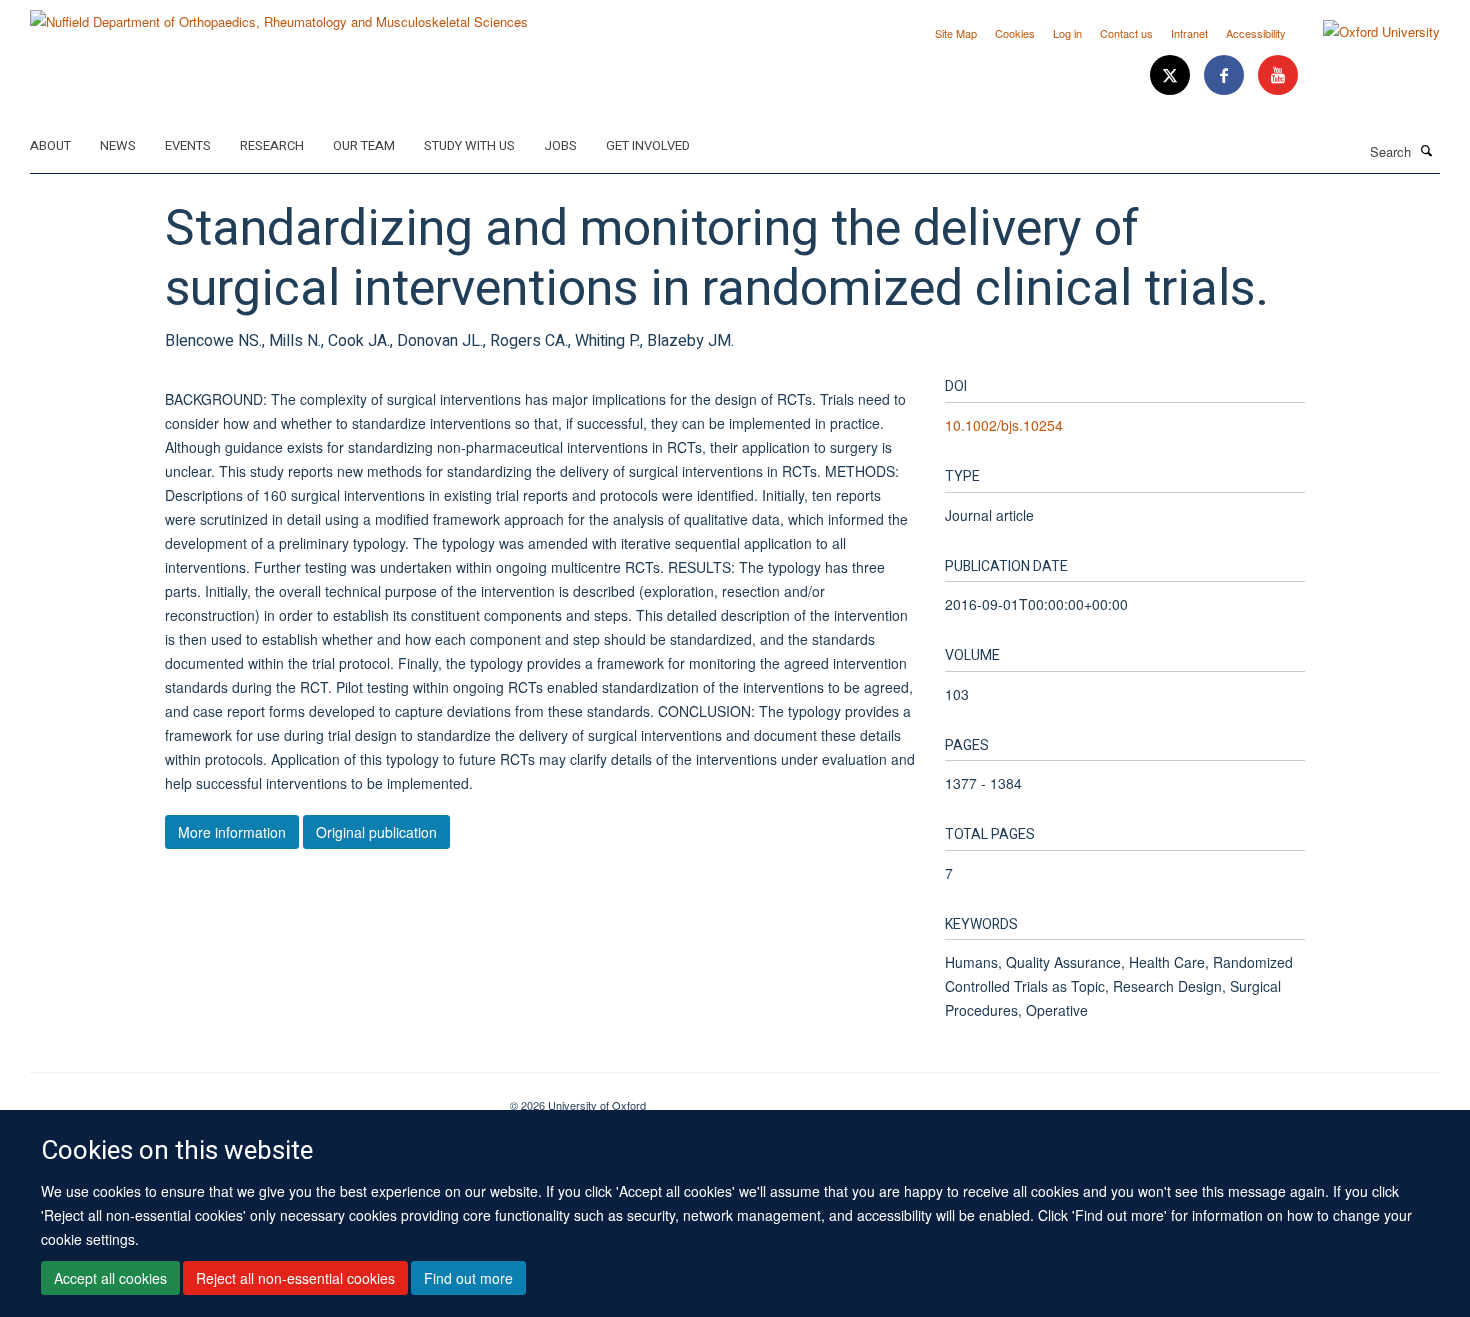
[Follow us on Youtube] (1278, 75)
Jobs (560, 145)
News (118, 145)
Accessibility (1256, 33)
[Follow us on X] (1172, 75)
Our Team (364, 145)
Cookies (1015, 33)
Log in (1067, 33)
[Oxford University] (1366, 32)
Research (272, 145)
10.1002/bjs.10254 (1004, 425)
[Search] (1427, 150)
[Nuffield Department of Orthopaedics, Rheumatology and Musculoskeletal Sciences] (279, 14)
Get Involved (648, 145)
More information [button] (232, 832)
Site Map (956, 33)
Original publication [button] (376, 832)
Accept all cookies (110, 1278)
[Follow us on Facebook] (1226, 75)
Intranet (1189, 33)
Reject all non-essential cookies (295, 1278)
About (50, 145)
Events (188, 145)
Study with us (469, 145)
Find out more (468, 1278)
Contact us (1126, 33)
